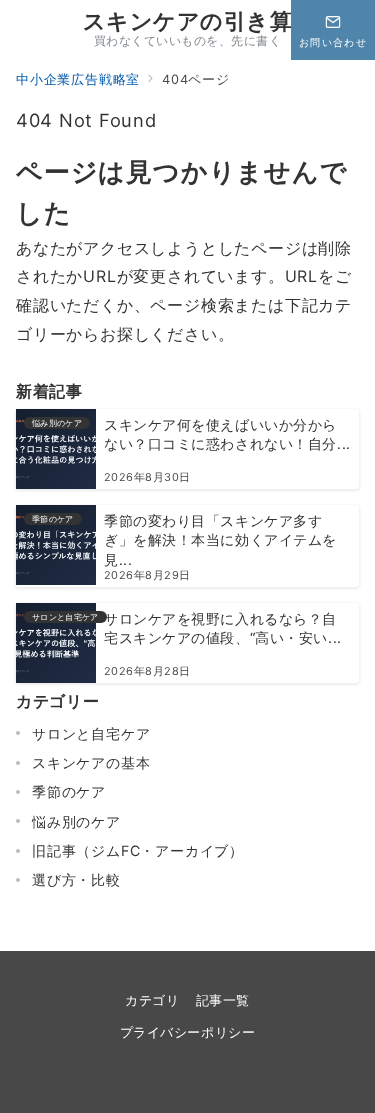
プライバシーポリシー (187, 1032)
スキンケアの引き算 (188, 21)
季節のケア (69, 791)
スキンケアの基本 (91, 762)
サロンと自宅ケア (91, 733)
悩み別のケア (76, 821)
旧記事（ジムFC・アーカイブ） (138, 850)
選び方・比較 (76, 879)
